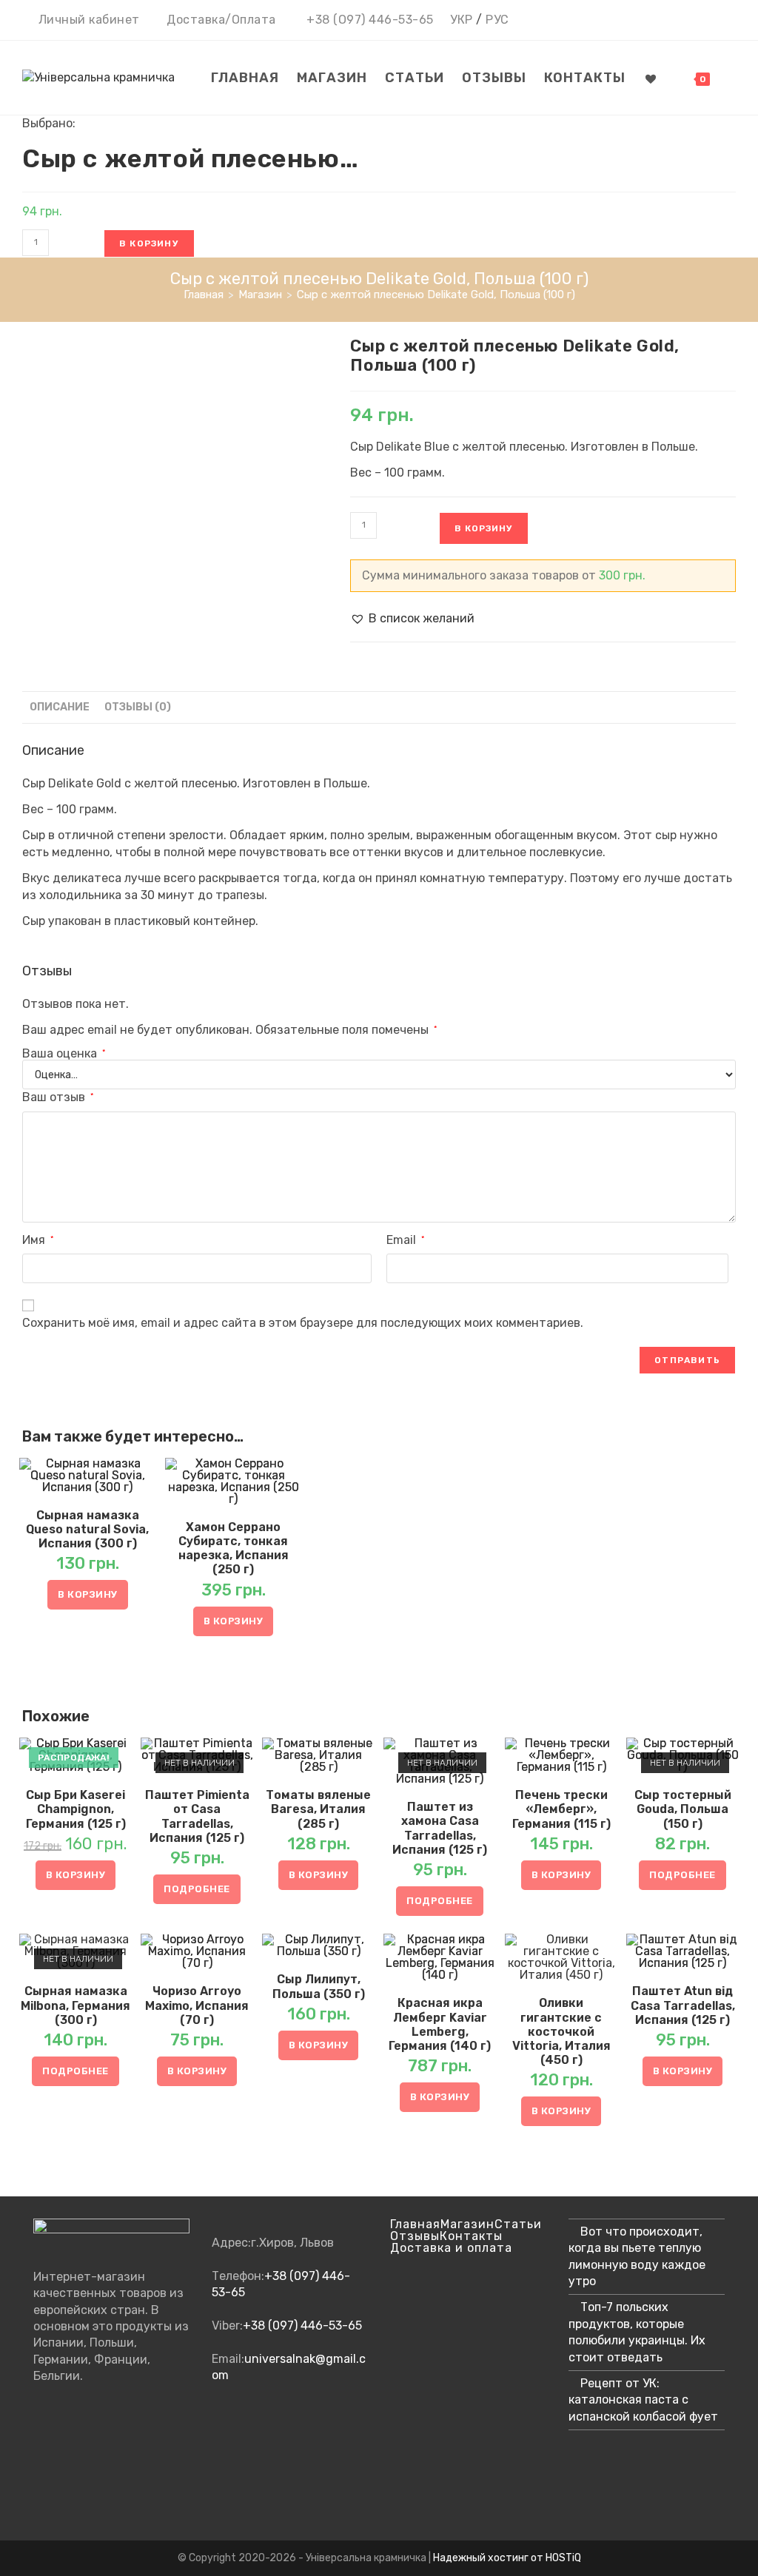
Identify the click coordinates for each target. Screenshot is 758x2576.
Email (405, 1240)
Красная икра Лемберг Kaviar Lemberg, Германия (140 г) (440, 2024)
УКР (462, 20)
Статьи (518, 2224)
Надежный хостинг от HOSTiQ (507, 2558)
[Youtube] (39, 2474)
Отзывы (415, 2236)
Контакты (471, 2236)
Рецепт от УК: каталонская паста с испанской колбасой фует (643, 2400)
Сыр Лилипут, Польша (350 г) (319, 1986)
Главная (415, 2224)
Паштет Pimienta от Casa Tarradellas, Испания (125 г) (197, 1816)
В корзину (149, 243)
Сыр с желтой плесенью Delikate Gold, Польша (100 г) (436, 295)
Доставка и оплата (451, 2248)
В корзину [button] (88, 1594)
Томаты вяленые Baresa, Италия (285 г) (318, 1809)
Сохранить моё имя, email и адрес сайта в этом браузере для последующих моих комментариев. (303, 1323)
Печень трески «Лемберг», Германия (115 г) (561, 1809)
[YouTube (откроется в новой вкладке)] (708, 21)
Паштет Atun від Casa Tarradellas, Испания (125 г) (683, 2005)
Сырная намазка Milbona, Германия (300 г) (76, 2005)
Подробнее (197, 1889)
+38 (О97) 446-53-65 (370, 20)
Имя (38, 1240)
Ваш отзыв (58, 1097)
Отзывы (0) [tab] (138, 707)
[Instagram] (39, 2444)
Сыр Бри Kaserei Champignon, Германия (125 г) (76, 1809)
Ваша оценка (64, 1054)
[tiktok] (39, 2503)
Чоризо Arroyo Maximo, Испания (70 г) (197, 2005)
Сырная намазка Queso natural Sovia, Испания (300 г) (87, 1529)
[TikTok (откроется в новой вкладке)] (727, 21)
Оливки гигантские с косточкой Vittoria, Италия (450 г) (561, 2031)
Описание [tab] (60, 707)
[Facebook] (39, 2415)
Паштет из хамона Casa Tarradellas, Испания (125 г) (440, 1828)
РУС (497, 20)
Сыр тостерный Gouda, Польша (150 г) (683, 1809)
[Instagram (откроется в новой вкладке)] (687, 21)
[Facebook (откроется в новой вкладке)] (665, 21)
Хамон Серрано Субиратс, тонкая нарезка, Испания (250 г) (234, 1548)
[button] (412, 619)
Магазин (467, 2224)
